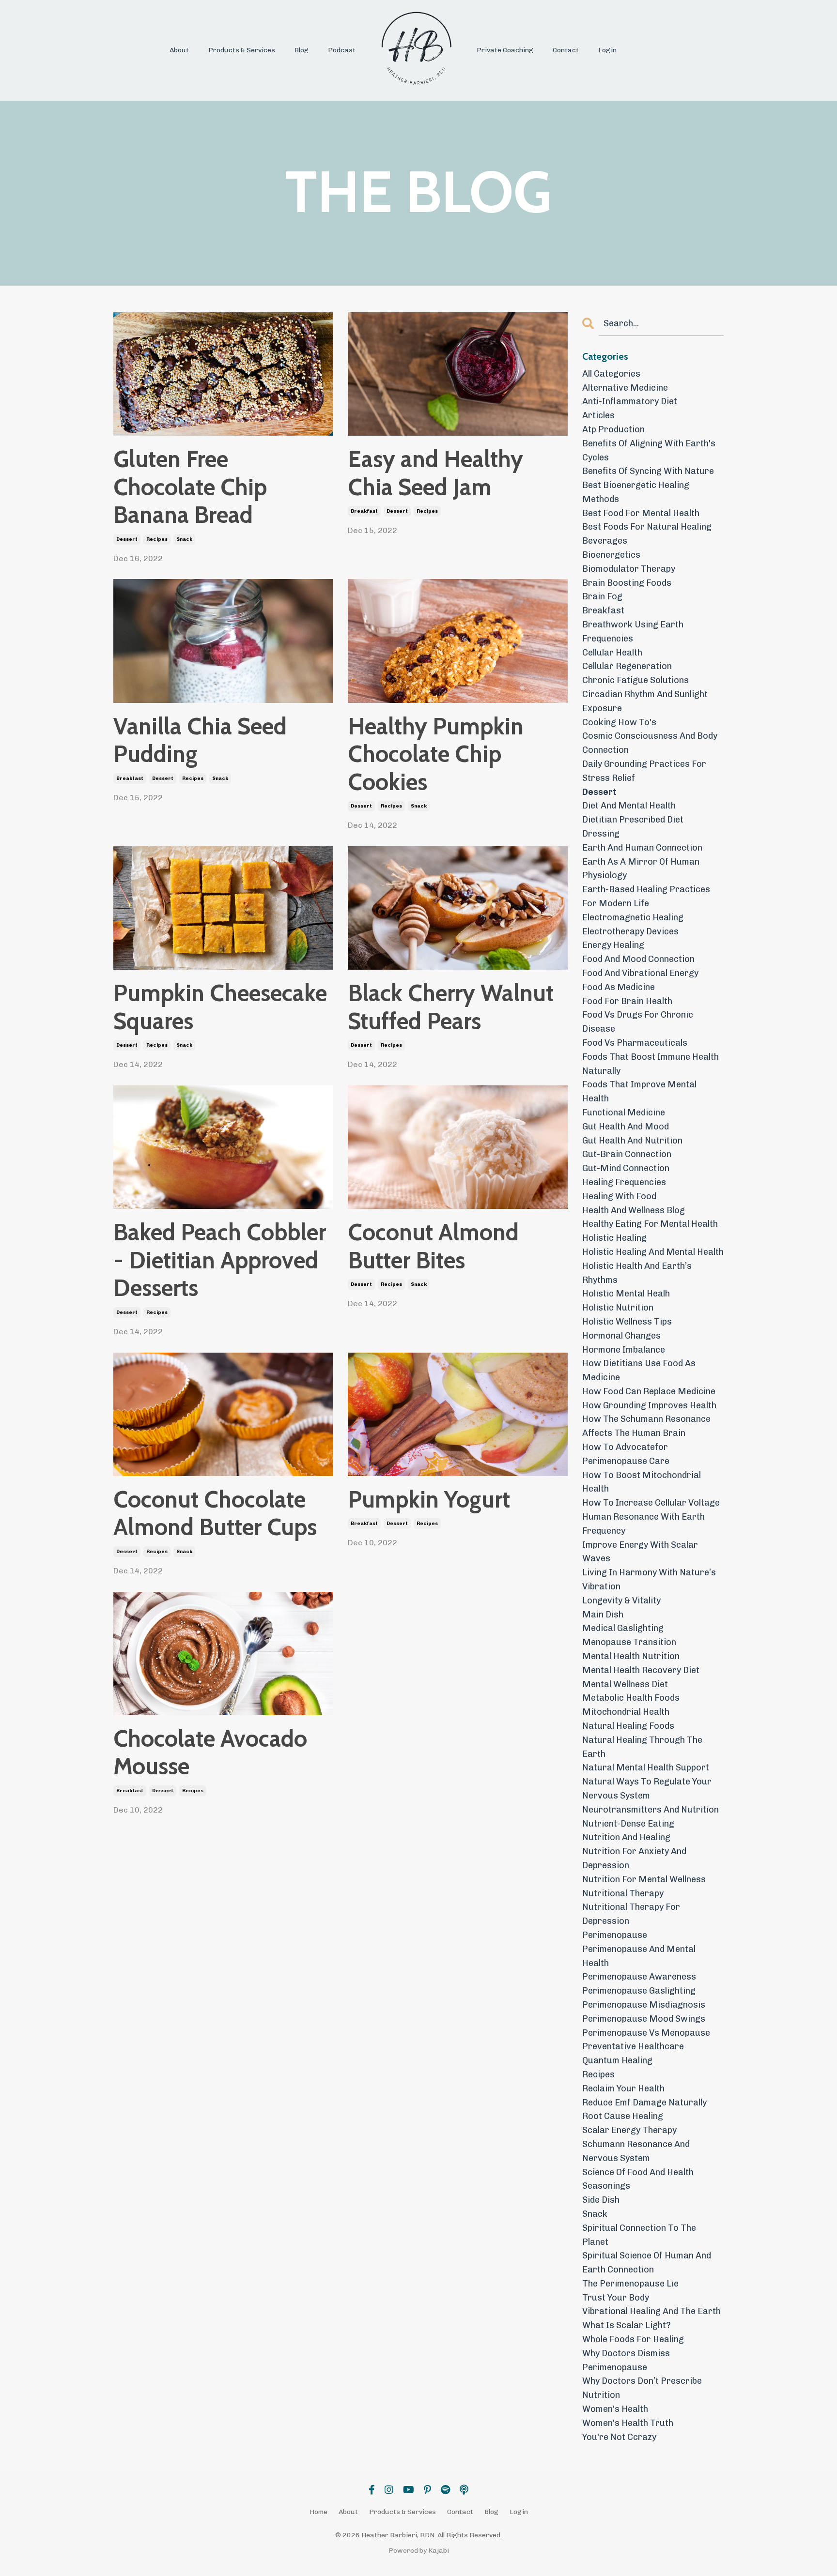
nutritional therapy (623, 1893)
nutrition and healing (626, 1837)
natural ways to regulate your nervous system (647, 1789)
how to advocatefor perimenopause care (626, 1454)
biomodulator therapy (629, 569)
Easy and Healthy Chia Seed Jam (435, 473)
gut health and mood (626, 1127)
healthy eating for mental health (650, 1224)
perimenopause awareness (639, 1977)
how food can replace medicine (649, 1391)
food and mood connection (638, 959)
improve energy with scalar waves (640, 1552)
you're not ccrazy (619, 2437)
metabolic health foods (631, 1698)
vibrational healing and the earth (651, 2311)
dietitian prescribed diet (633, 820)
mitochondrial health (626, 1712)
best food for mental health (641, 513)
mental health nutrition (631, 1656)
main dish (603, 1615)
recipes (157, 539)
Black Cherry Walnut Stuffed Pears (451, 1007)
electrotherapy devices (630, 931)
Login (607, 50)
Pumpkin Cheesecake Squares (220, 1007)
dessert (127, 539)
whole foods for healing (633, 2339)
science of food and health (638, 2172)
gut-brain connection (627, 1154)
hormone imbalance (624, 1350)
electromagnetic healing (633, 917)
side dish (601, 2200)
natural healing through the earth (642, 1747)
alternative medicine (625, 388)
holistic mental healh (626, 1294)
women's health (615, 2409)
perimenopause (615, 1935)
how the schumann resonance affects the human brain (646, 1426)
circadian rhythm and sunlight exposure (645, 701)
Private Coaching (505, 50)
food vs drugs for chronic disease (638, 1022)
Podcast (342, 50)
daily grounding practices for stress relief (644, 771)
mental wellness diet (625, 1684)
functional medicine (624, 1113)
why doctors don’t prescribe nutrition (642, 2388)
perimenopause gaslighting (639, 1991)
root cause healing (623, 2116)
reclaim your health (623, 2088)
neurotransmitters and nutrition (651, 1810)
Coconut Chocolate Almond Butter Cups (215, 1514)
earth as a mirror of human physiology (641, 869)
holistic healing (614, 1238)
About (179, 50)
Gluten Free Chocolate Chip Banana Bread (190, 487)
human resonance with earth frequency (643, 1524)
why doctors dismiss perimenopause (626, 2360)
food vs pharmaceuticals (635, 1043)
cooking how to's (619, 722)
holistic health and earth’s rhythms (637, 1273)
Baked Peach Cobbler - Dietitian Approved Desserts (220, 1260)
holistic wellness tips (627, 1322)
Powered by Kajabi (419, 2551)
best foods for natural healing (647, 527)
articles (598, 415)
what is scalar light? (627, 2325)
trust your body (616, 2298)
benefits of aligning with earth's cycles (649, 450)
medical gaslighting (623, 1628)
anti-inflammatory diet (630, 401)
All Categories (611, 374)
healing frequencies (624, 1182)
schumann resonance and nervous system (636, 2151)
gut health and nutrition (632, 1141)
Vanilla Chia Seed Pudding (200, 740)
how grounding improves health (649, 1405)
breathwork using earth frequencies (633, 632)
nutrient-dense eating (628, 1824)
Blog (302, 50)
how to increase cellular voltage (651, 1503)
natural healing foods (628, 1726)
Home (318, 2512)
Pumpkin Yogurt (429, 1500)
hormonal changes (621, 1336)
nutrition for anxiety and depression (634, 1858)
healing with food (619, 1196)
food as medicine (619, 987)
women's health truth (628, 2423)
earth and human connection (642, 848)
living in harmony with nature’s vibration (649, 1579)
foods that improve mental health (639, 1091)
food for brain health (627, 1001)
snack (184, 539)
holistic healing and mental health (653, 1252)
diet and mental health (629, 806)
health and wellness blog (634, 1210)
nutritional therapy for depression (631, 1914)
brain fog (602, 596)
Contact (566, 50)
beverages (605, 541)
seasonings (606, 2186)
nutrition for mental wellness (644, 1879)
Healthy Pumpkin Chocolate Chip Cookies (436, 754)
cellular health (612, 653)
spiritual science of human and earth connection (647, 2263)
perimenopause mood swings (644, 2019)
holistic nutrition (618, 1308)
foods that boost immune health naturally (651, 1064)
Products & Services (242, 50)
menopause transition (629, 1642)
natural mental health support (646, 1768)
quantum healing (617, 2060)
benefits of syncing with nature (648, 471)
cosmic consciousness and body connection (650, 743)
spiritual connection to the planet (639, 2235)
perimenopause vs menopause (646, 2033)
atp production (613, 429)
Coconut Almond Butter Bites (433, 1246)
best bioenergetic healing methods (636, 492)
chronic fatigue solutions (635, 680)
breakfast (364, 511)
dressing (601, 834)
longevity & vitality (621, 1600)
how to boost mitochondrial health (642, 1482)
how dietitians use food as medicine (639, 1370)
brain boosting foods (627, 583)
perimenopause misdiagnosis (644, 2005)
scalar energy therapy (629, 2130)
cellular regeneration (627, 666)
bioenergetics (611, 555)
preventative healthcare (633, 2046)
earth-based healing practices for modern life (646, 896)
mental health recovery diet (641, 1670)
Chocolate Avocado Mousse (210, 1753)
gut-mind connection (626, 1168)
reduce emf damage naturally (644, 2103)
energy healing (613, 945)
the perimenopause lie (630, 2284)
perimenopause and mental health (639, 1956)
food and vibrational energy (640, 973)
